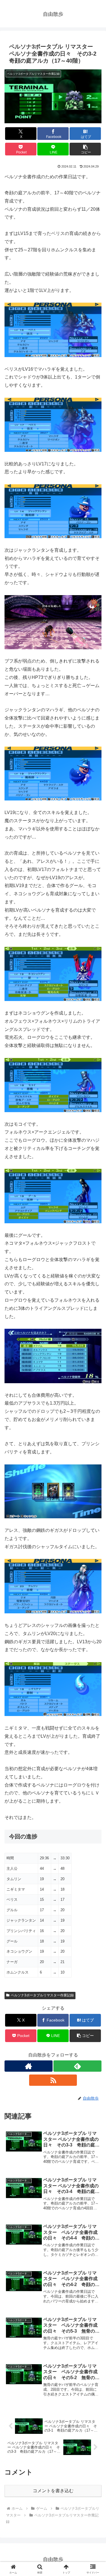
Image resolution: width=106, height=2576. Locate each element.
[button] (85, 149)
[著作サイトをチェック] (29, 2066)
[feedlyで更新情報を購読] (77, 2066)
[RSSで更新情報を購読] (53, 2080)
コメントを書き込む (53, 2491)
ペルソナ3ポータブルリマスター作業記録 (42, 1995)
